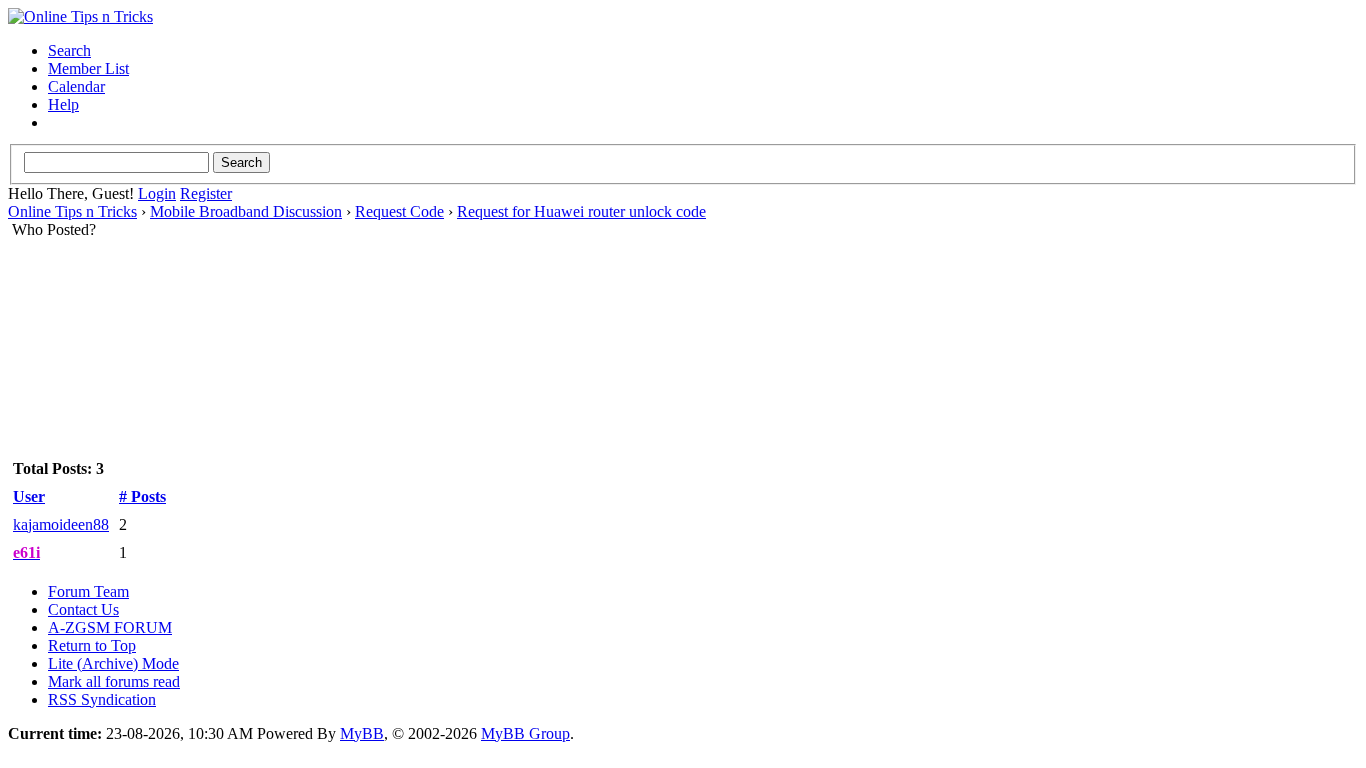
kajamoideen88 (61, 524)
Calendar (76, 86)
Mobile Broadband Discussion (246, 211)
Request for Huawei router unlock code (581, 211)
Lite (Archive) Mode (113, 663)
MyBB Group (525, 733)
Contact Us (83, 609)
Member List (88, 68)
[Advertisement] (683, 302)
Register (206, 193)
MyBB (362, 733)
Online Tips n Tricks (72, 211)
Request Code (399, 211)
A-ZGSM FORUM (110, 627)
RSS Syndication (102, 699)
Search (69, 50)
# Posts (142, 496)
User (29, 496)
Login (157, 193)
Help (63, 104)
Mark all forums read (114, 681)
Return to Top (92, 645)
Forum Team (88, 591)
